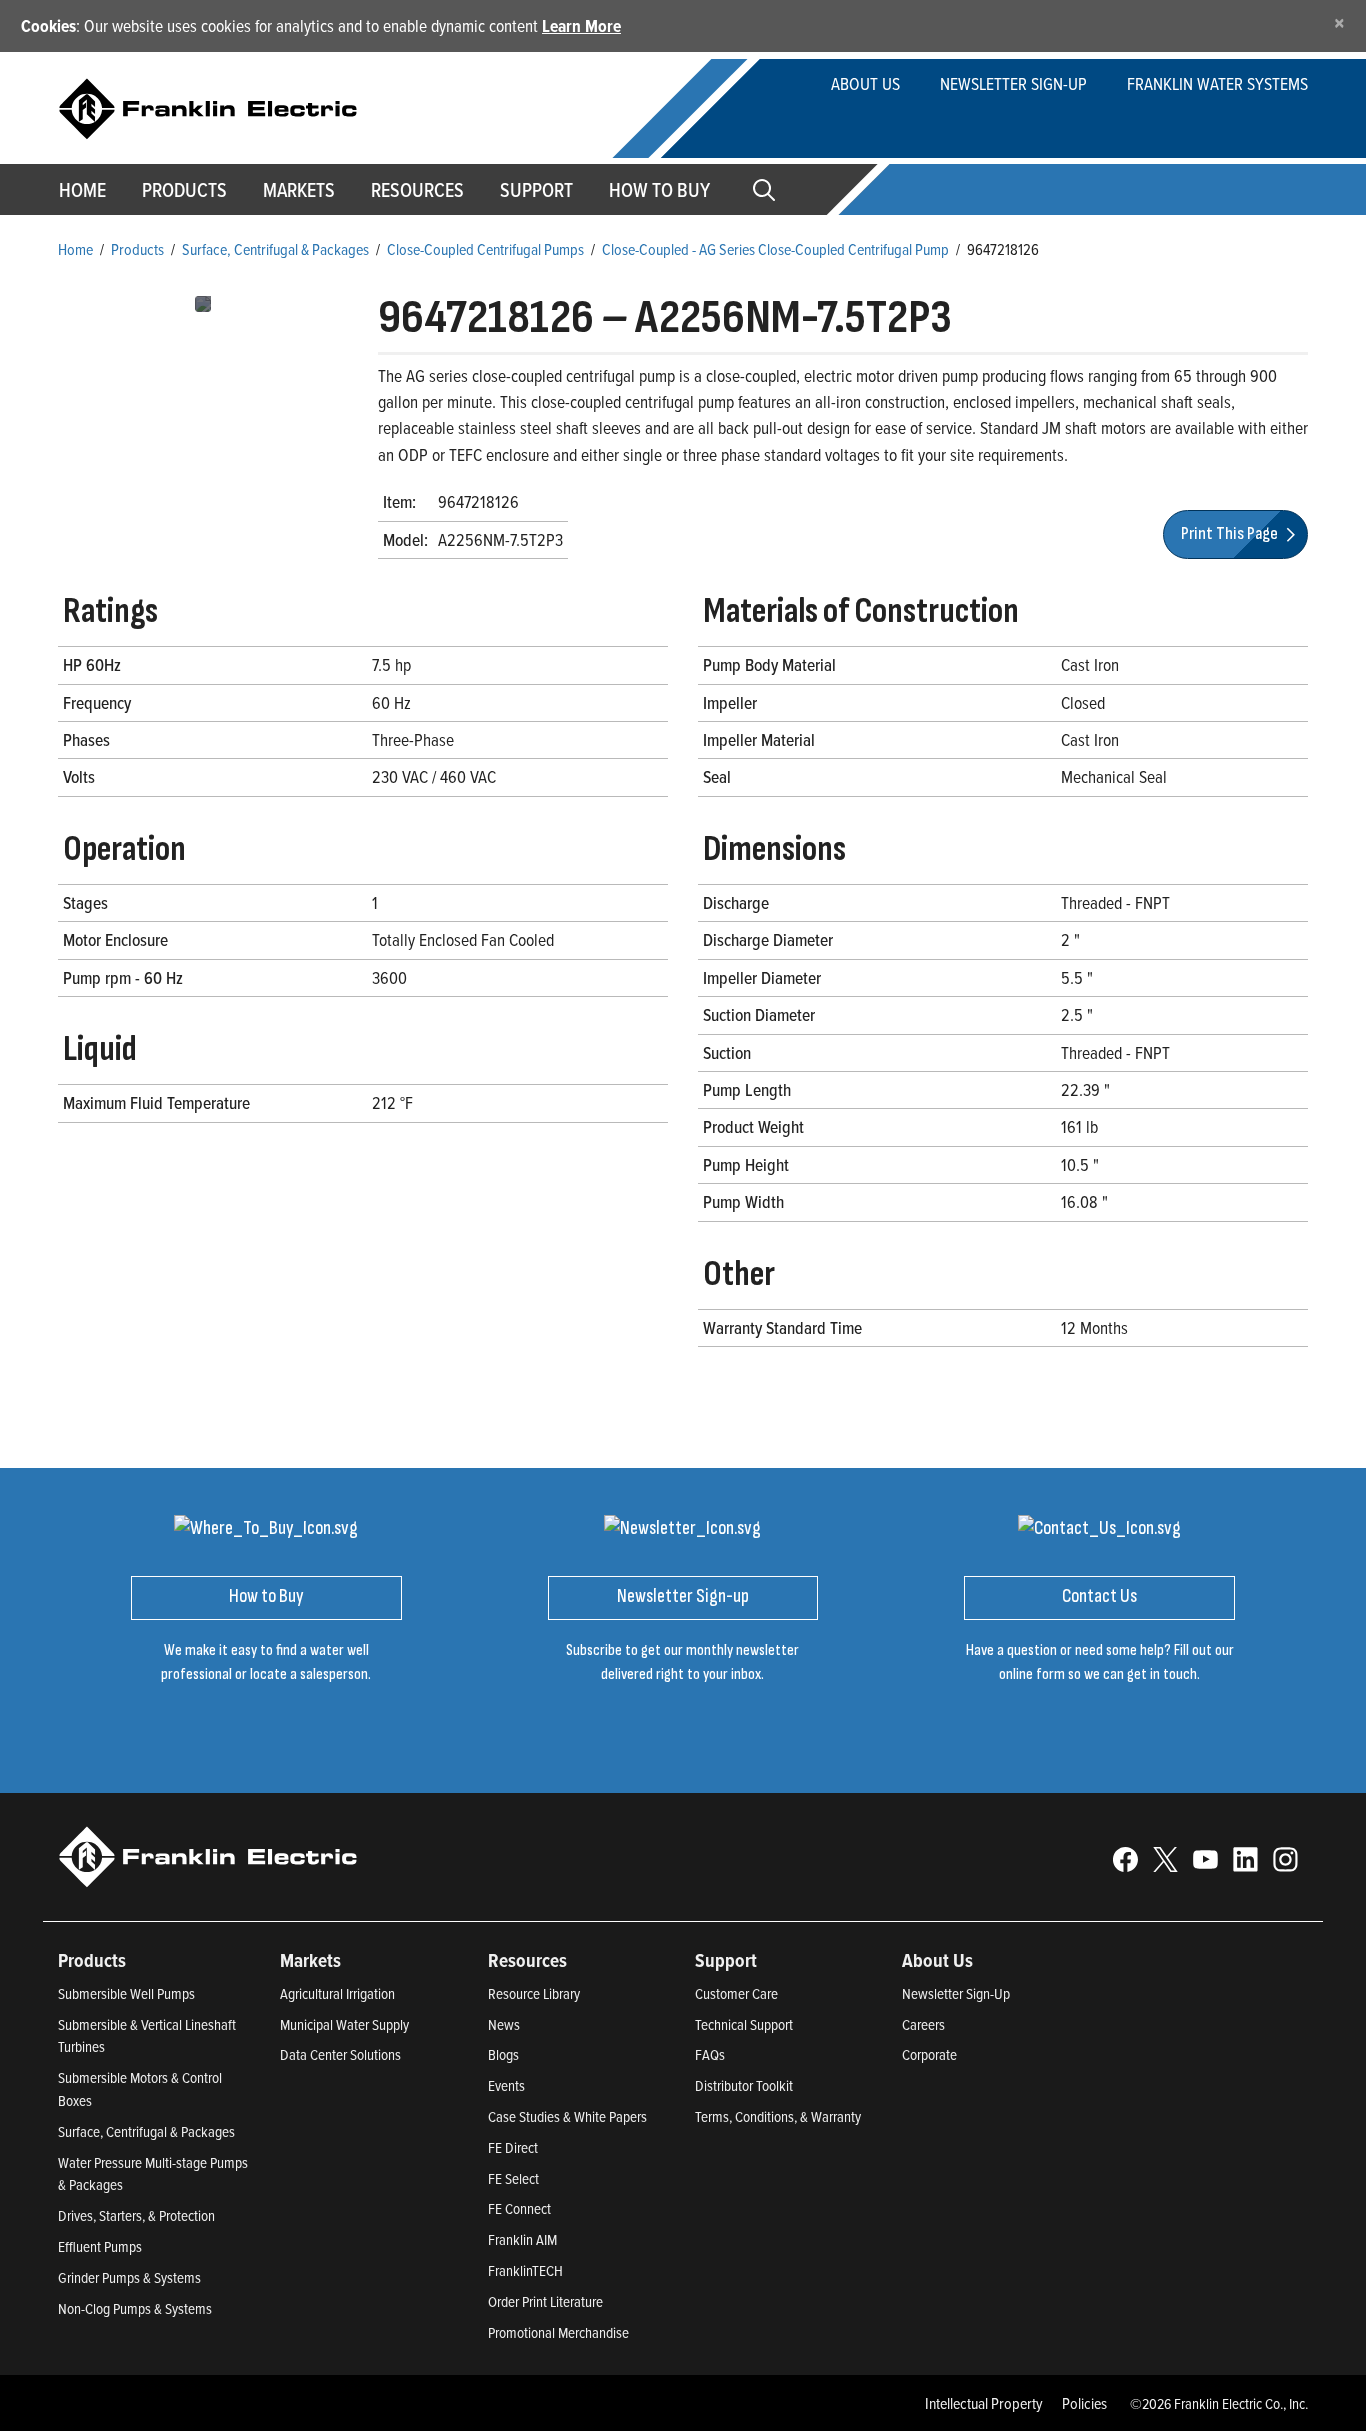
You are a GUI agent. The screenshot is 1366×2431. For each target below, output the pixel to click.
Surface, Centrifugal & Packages (275, 249)
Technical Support (744, 2024)
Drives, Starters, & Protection (136, 2215)
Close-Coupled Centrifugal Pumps (485, 249)
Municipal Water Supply (344, 2024)
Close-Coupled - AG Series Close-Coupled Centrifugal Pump (775, 249)
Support (536, 190)
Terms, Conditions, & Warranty (778, 2116)
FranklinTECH (525, 2270)
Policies (1084, 2403)
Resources (417, 190)
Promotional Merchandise (558, 2332)
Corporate (929, 2054)
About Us (865, 83)
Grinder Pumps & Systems (129, 2277)
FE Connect (519, 2208)
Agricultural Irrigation (337, 1993)
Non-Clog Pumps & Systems (135, 2308)
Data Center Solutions (340, 2054)
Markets (299, 190)
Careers (923, 2024)
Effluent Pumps (100, 2246)
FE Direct (513, 2147)
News (504, 2024)
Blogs (503, 2054)
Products (137, 249)
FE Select (513, 2178)
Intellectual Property (984, 2403)
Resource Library (534, 1993)
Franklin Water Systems (1217, 83)
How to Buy (659, 190)
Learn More (581, 25)
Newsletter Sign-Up (956, 1993)
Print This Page (1231, 533)
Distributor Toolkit (744, 2085)
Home (82, 190)
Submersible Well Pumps (126, 1993)
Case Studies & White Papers (567, 2116)
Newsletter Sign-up (1013, 83)
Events (506, 2085)
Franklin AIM (522, 2239)
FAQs (710, 2054)
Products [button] (184, 190)
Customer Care (736, 1993)
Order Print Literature (545, 2301)
